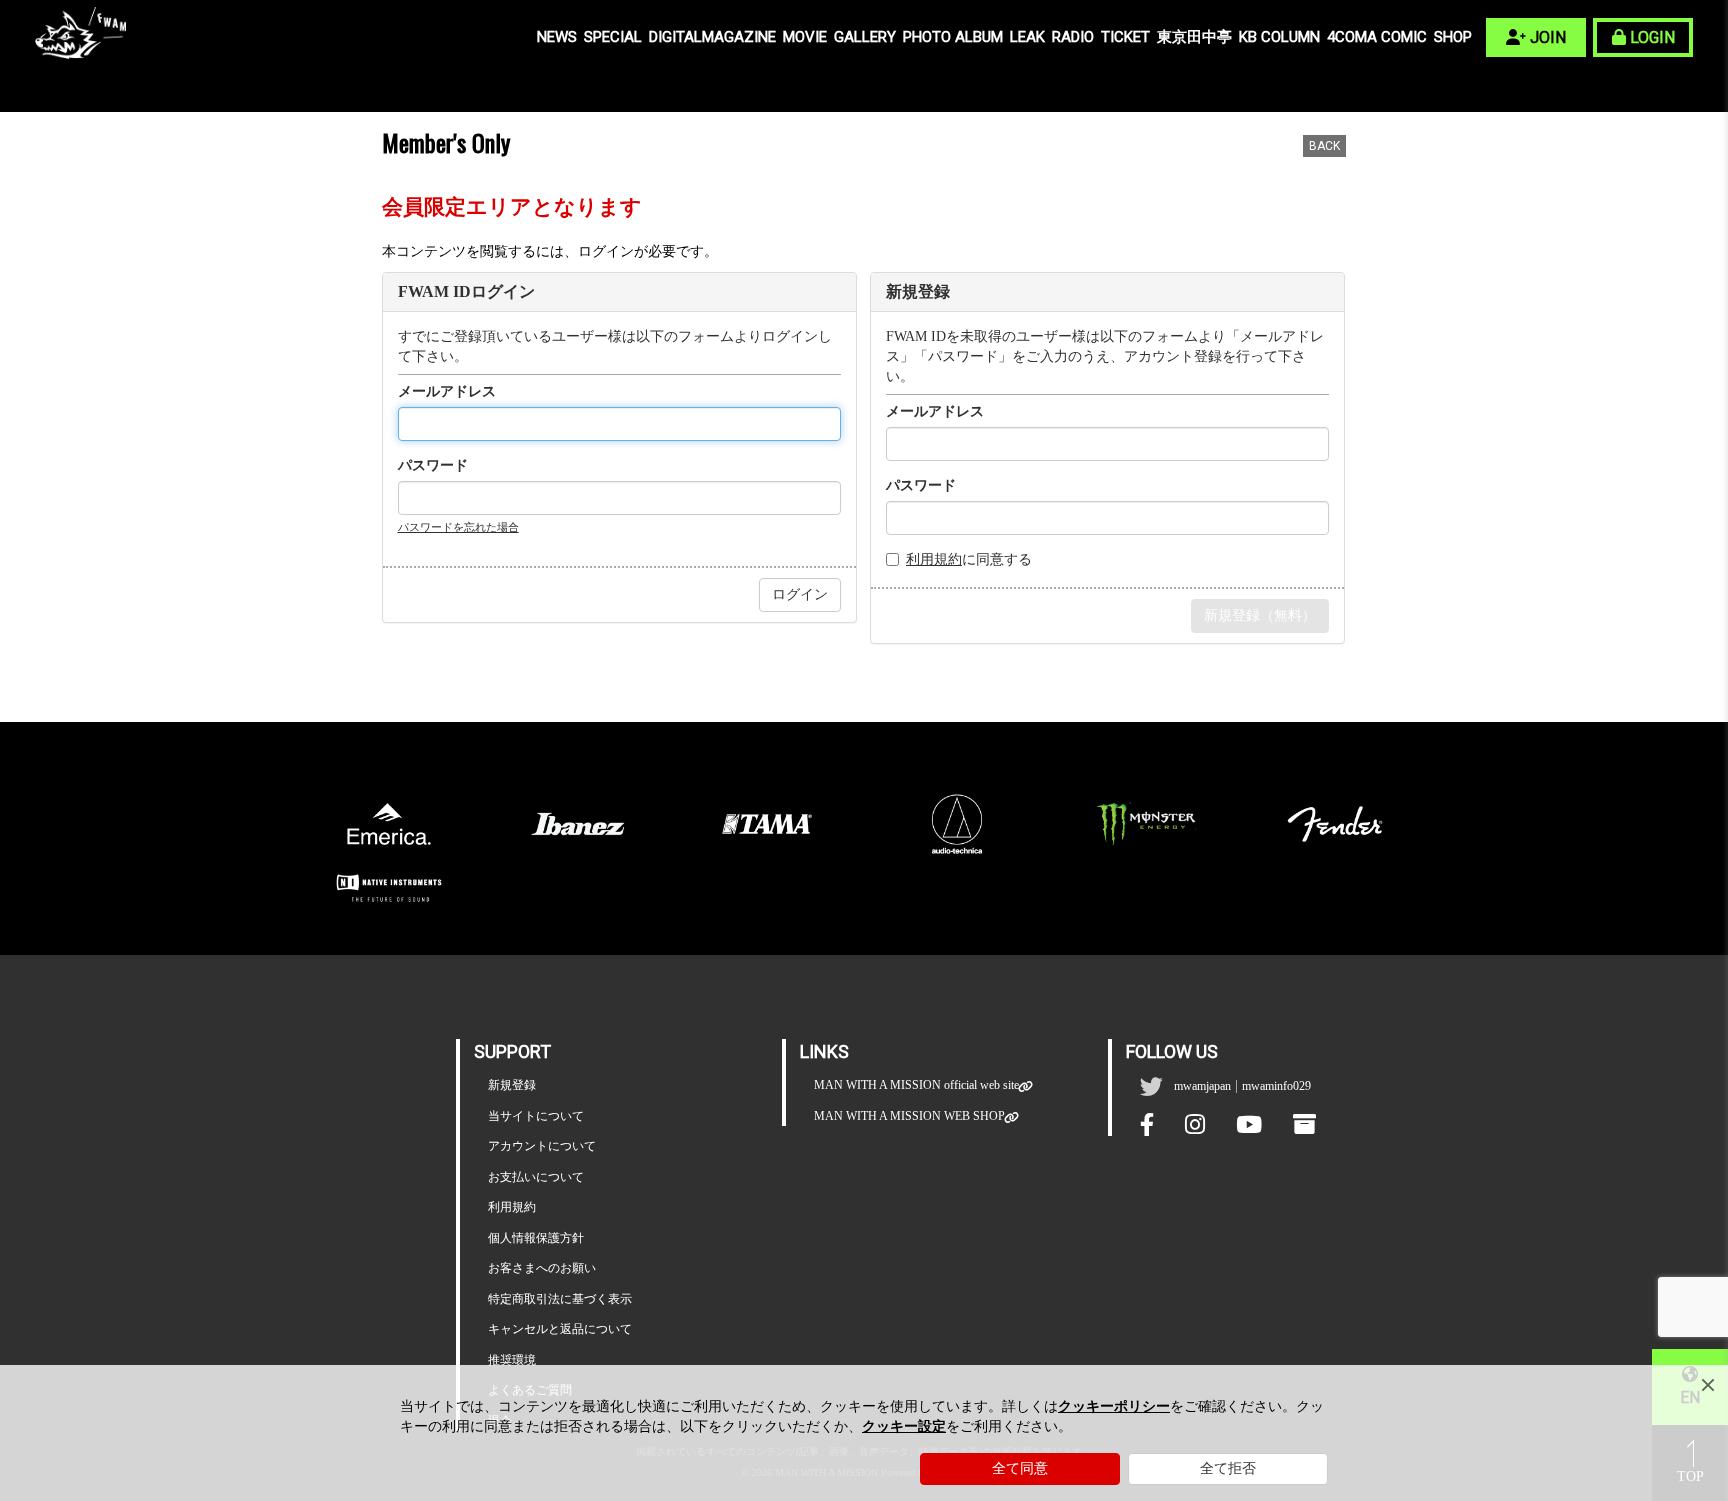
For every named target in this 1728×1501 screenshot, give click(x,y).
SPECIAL (613, 37)
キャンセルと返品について (560, 1329)
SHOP (1453, 37)
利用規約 (934, 559)
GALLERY (865, 37)
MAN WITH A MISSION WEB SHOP (909, 1116)
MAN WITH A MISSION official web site (916, 1085)
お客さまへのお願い (542, 1268)
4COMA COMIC (1377, 37)
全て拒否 (1228, 1468)
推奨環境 (512, 1360)
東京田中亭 (1194, 37)
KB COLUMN (1279, 37)
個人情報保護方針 (536, 1238)
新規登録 (512, 1085)
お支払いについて (536, 1177)
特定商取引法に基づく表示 (560, 1299)
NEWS (557, 37)
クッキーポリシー (1114, 1406)
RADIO (1073, 37)
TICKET (1125, 37)
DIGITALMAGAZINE (712, 37)
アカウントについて (542, 1146)
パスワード (433, 465)
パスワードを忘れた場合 (458, 527)
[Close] (1708, 1385)
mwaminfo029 (1276, 1086)
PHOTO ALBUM (953, 37)
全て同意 (1020, 1468)
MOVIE (805, 37)
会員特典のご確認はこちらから (1247, 673)
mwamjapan (1202, 1086)
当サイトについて (536, 1116)
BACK (1324, 146)
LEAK (1027, 37)
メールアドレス (447, 391)
